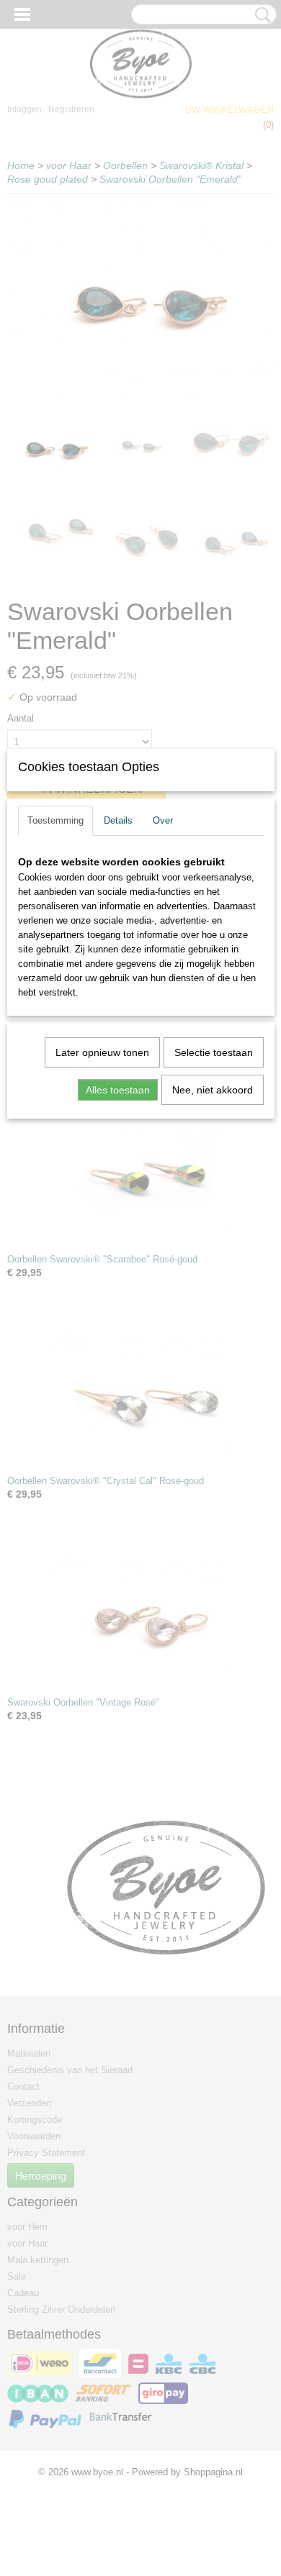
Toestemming (55, 820)
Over (163, 820)
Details (118, 820)
